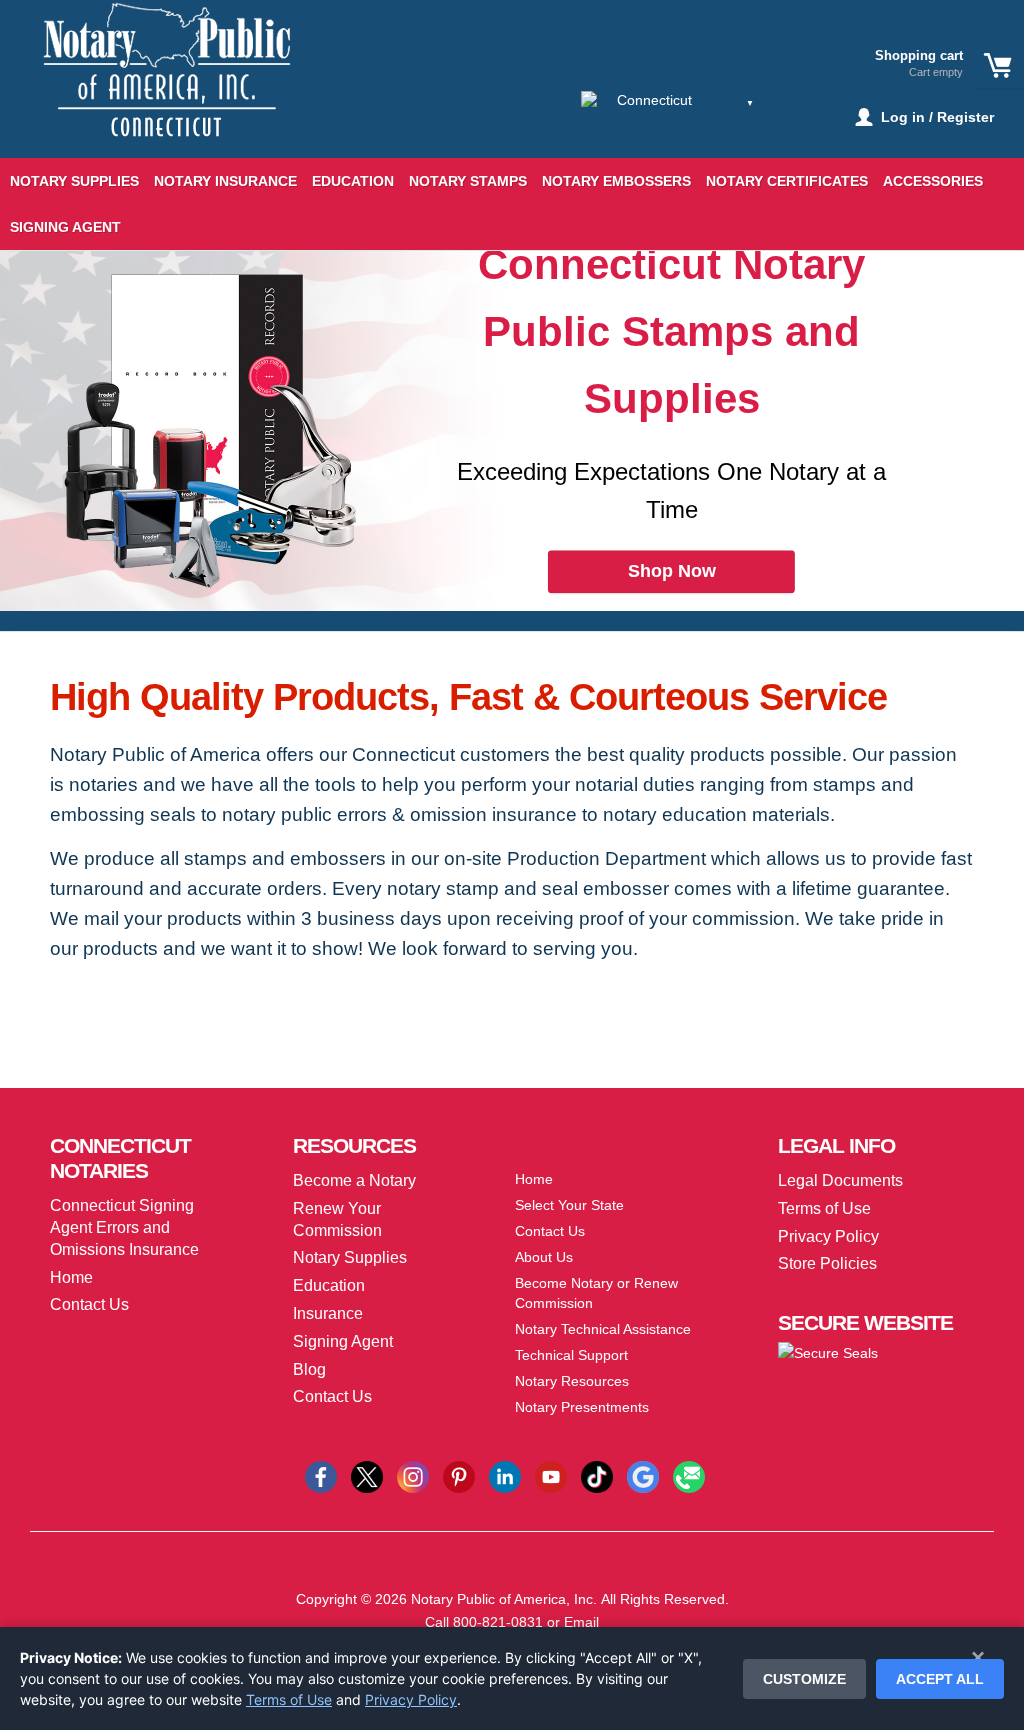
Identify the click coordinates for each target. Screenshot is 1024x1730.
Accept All (940, 1679)
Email (581, 1622)
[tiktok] (597, 1476)
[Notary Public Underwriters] (151, 87)
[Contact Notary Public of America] (689, 1476)
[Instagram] (413, 1476)
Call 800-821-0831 (484, 1622)
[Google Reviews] (643, 1476)
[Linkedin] (505, 1476)
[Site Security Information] (828, 1352)
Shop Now (672, 571)
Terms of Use (289, 1699)
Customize (804, 1679)
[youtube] (551, 1476)
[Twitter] (367, 1476)
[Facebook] (321, 1476)
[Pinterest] (459, 1476)
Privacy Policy (411, 1699)
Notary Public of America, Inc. (504, 1599)
